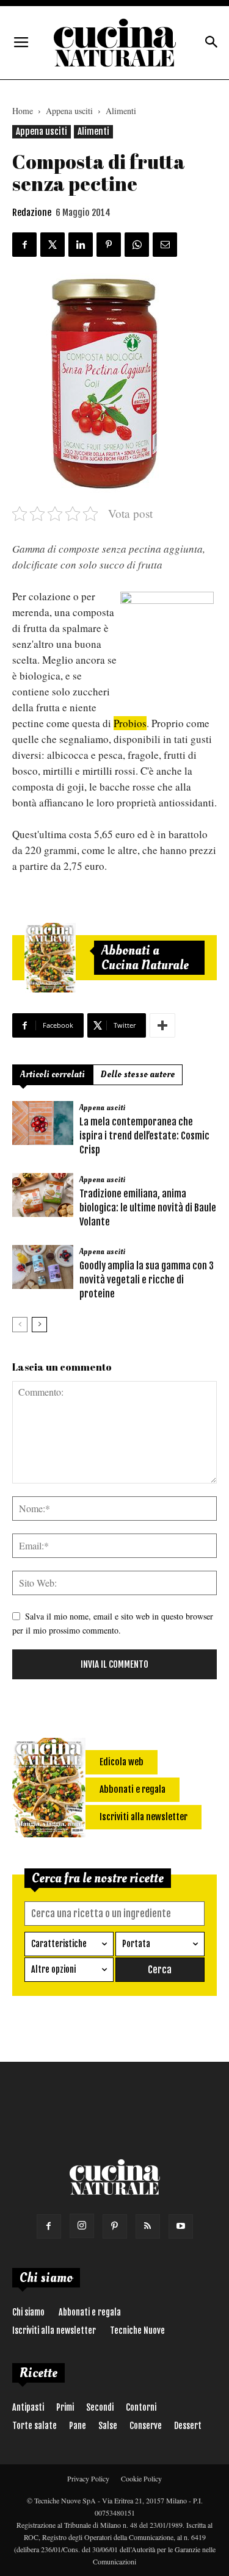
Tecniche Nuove (137, 2330)
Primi (65, 2407)
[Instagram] (82, 2226)
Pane (78, 2426)
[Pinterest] (115, 2226)
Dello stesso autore (138, 1075)
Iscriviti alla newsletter (54, 2330)
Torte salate (35, 2426)
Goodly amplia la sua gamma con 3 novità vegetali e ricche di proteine (147, 1280)
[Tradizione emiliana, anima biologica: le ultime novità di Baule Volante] (43, 1195)
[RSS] (148, 2226)
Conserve (146, 2426)
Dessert (188, 2426)
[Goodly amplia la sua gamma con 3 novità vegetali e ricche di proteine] (43, 1267)
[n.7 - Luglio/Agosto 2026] (50, 958)
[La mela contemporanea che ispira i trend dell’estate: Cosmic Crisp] (43, 1123)
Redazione (32, 213)
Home (23, 111)
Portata (136, 1944)
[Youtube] (181, 2226)
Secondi (100, 2407)
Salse (108, 2426)
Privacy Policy (88, 2478)
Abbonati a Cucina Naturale (145, 958)
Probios (130, 723)
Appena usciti (69, 111)
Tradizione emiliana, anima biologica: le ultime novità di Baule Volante (148, 1208)
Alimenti (121, 111)
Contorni (141, 2407)
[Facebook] (49, 2226)
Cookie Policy (141, 2478)
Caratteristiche (59, 1944)
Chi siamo (28, 2312)
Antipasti (28, 2407)
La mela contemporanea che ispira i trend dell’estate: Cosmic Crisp (144, 1136)
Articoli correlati (53, 1075)
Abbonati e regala (90, 2312)
